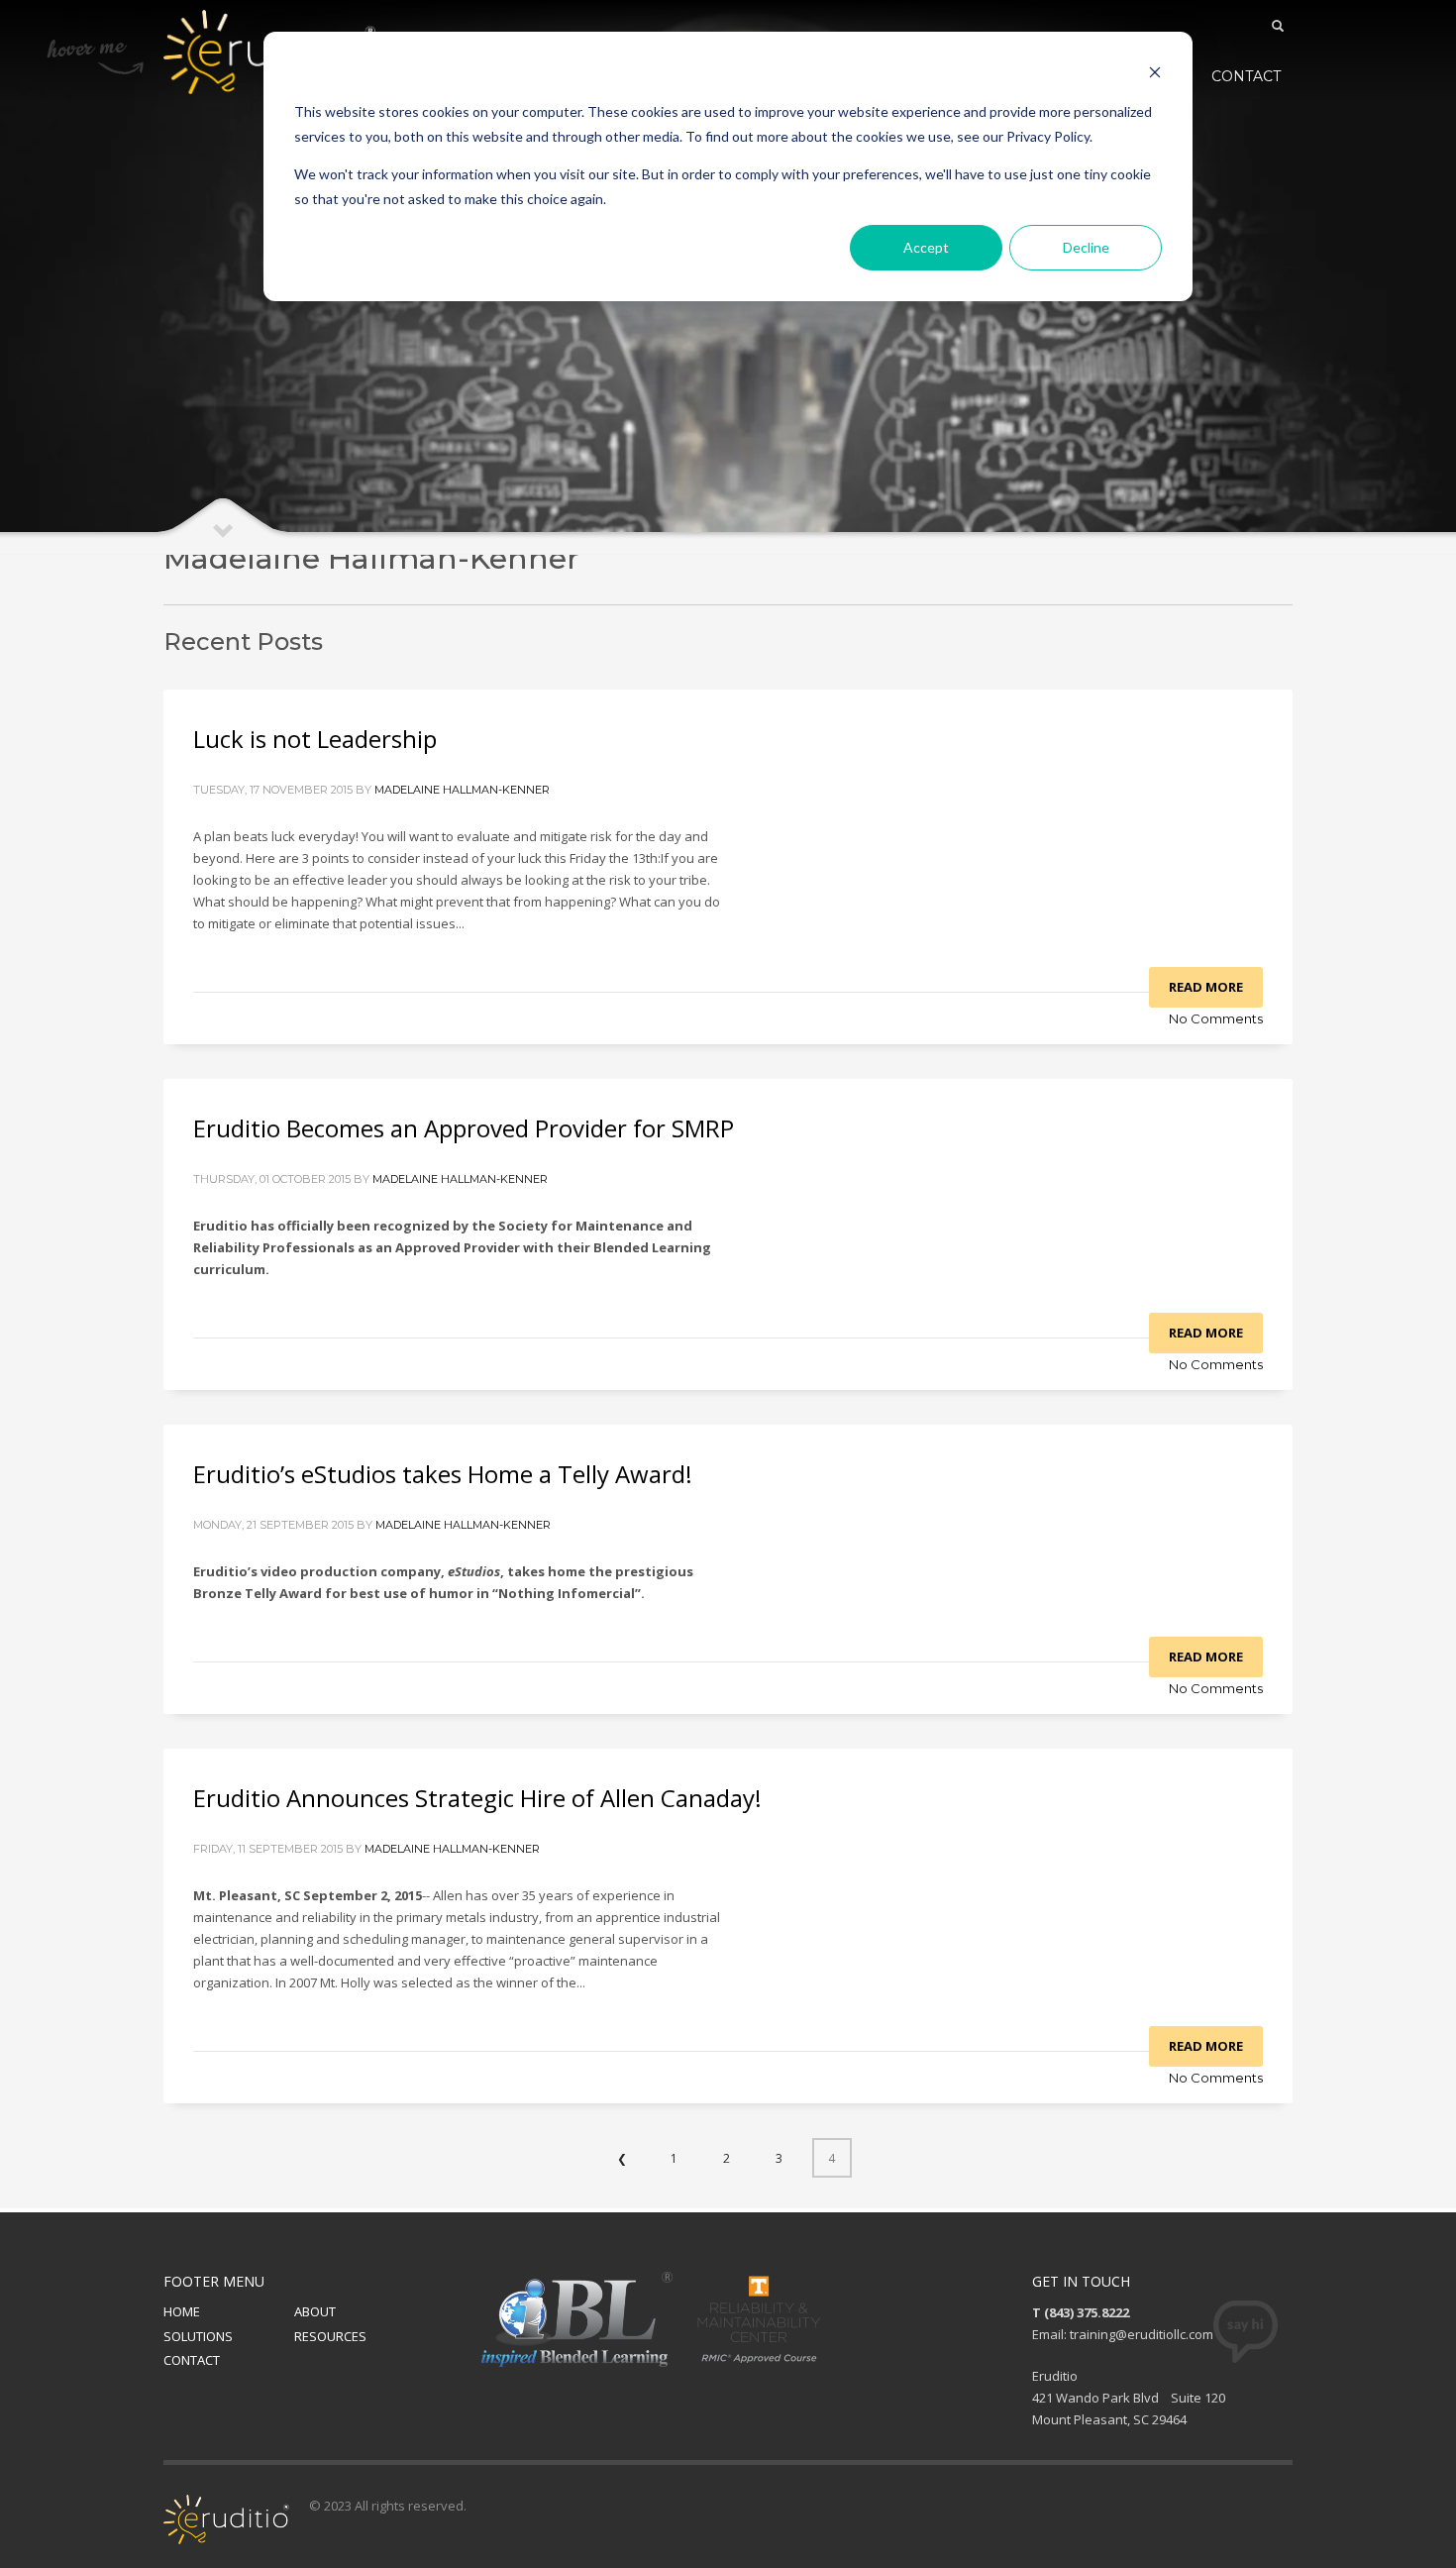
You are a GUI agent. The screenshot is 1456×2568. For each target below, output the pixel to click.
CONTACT (192, 2360)
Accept (926, 247)
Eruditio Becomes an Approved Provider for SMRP (464, 1128)
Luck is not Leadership (315, 739)
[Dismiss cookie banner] (1155, 75)
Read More (1206, 987)
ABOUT (315, 2311)
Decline (1086, 247)
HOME (182, 2311)
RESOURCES (330, 2336)
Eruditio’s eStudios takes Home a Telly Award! (443, 1474)
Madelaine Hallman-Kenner (462, 790)
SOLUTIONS (198, 2336)
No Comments (1216, 1018)
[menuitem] (1246, 76)
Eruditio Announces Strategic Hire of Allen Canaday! (477, 1798)
